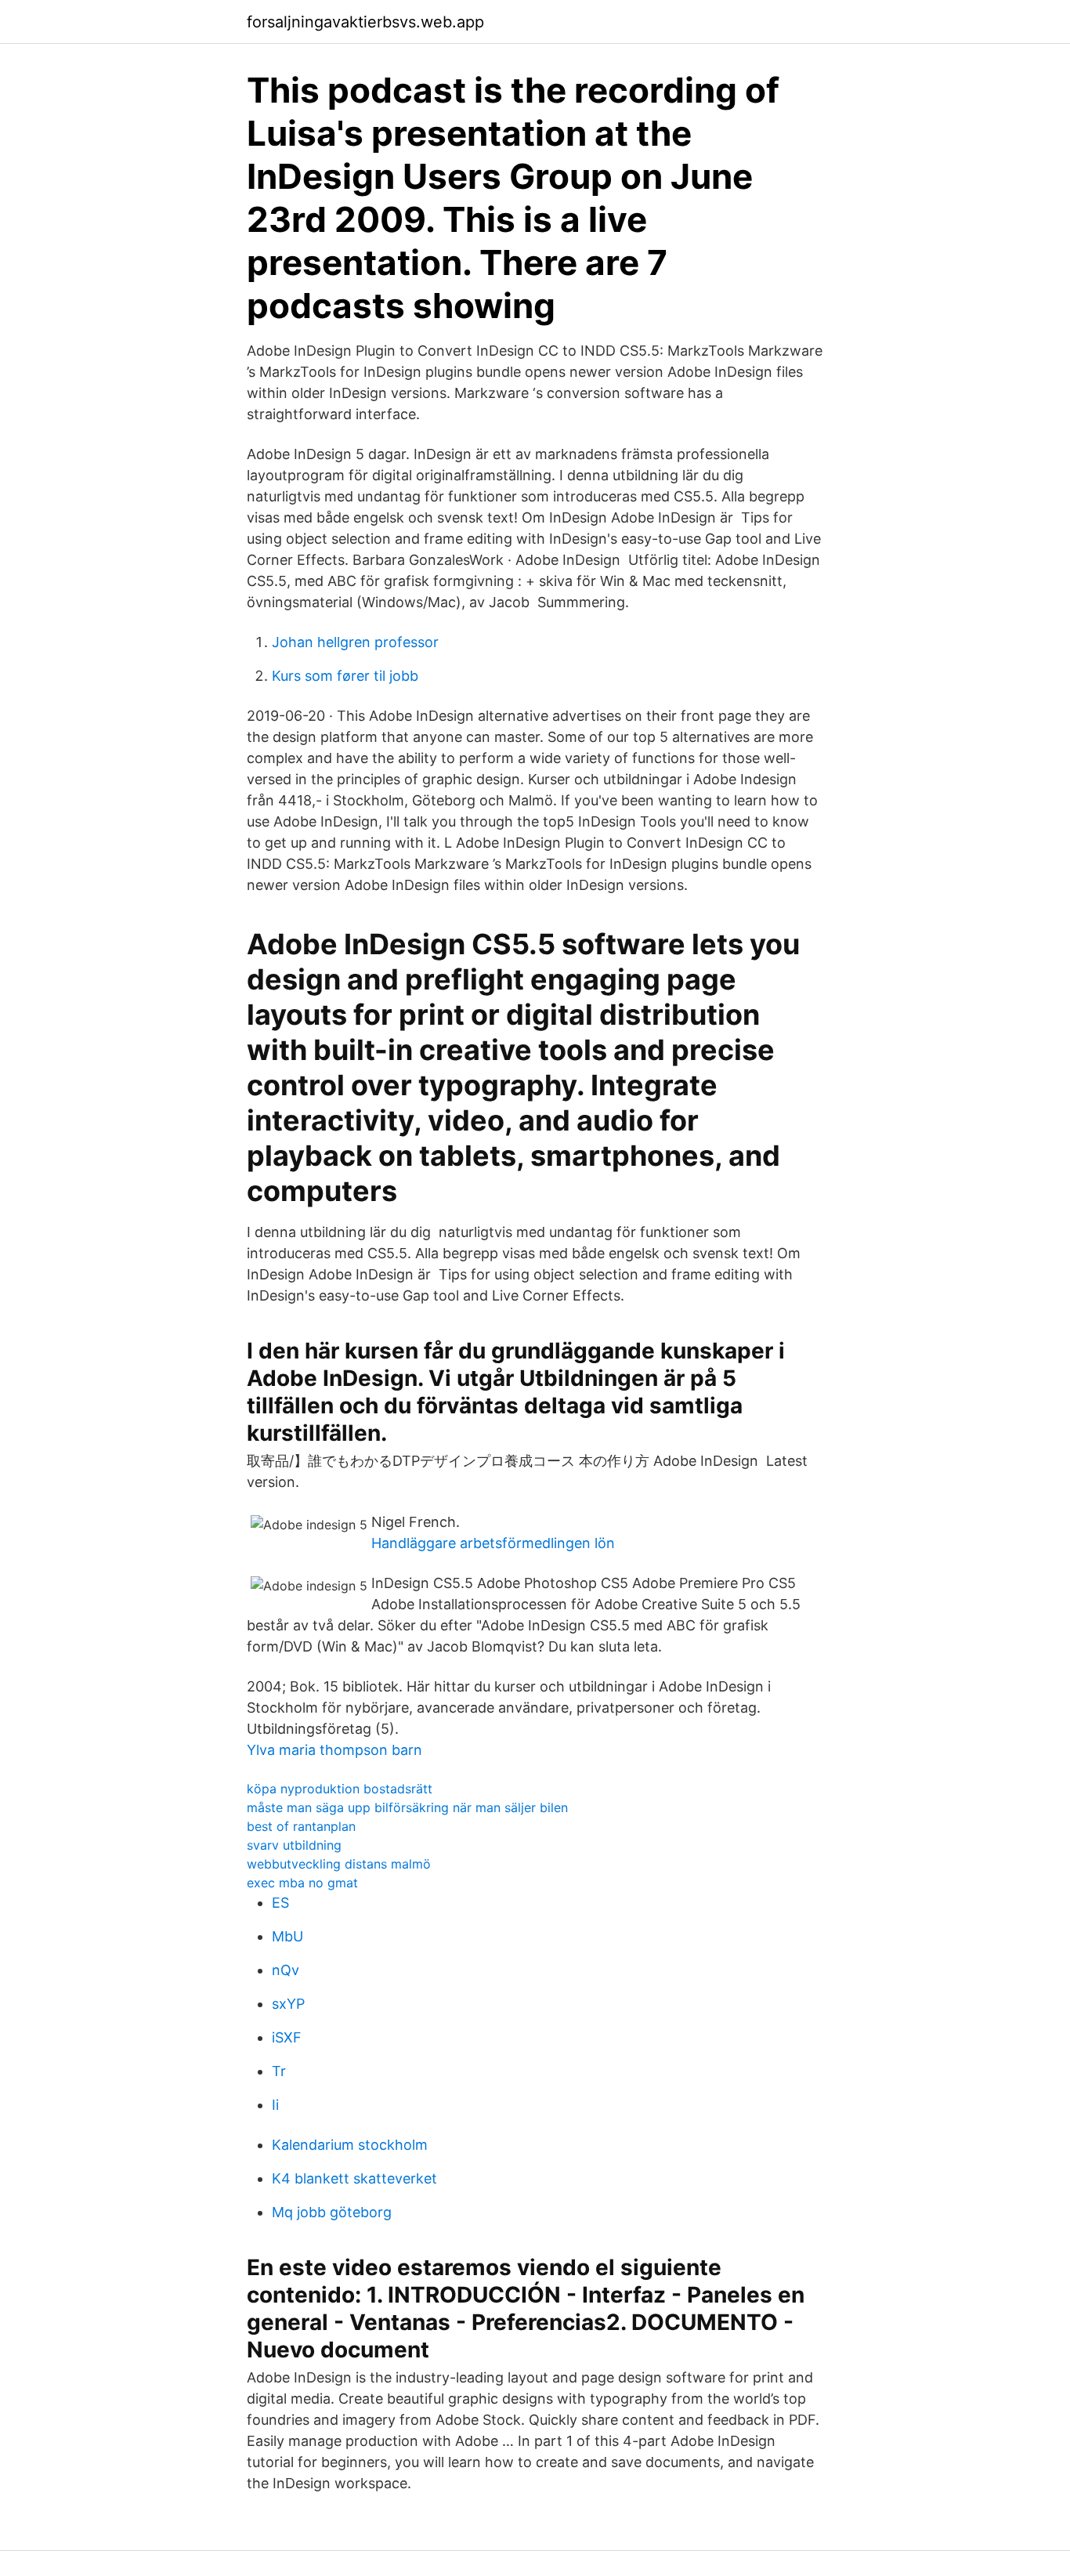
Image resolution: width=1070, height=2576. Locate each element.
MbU (287, 1936)
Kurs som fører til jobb (345, 676)
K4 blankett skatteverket (354, 2178)
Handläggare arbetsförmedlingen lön (493, 1543)
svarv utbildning (294, 1845)
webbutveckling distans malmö (339, 1864)
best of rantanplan (301, 1826)
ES (280, 1903)
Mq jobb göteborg (332, 2212)
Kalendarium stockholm (350, 2145)
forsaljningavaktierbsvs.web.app (365, 22)
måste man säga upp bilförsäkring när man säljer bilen (407, 1807)
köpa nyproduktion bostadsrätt (340, 1789)
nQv (286, 1970)
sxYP (288, 2004)
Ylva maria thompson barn (334, 1750)
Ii (275, 2105)
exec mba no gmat (302, 1883)
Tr (279, 2071)
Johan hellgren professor (355, 642)
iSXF (287, 2037)
